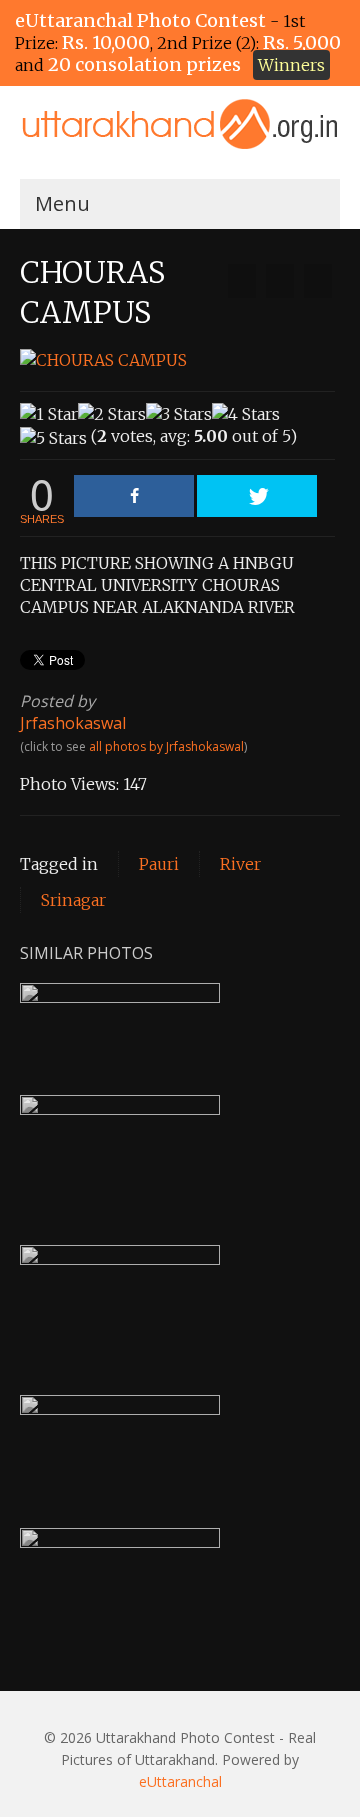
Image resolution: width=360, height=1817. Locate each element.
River (240, 864)
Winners (291, 65)
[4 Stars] (246, 414)
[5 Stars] (53, 438)
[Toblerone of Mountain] (318, 281)
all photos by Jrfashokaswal (166, 746)
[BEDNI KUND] (242, 281)
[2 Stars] (112, 414)
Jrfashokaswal (73, 723)
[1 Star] (49, 414)
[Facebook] (134, 496)
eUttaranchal (180, 1781)
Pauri (159, 864)
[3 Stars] (179, 414)
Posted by (57, 701)
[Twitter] (257, 496)
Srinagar (73, 900)
